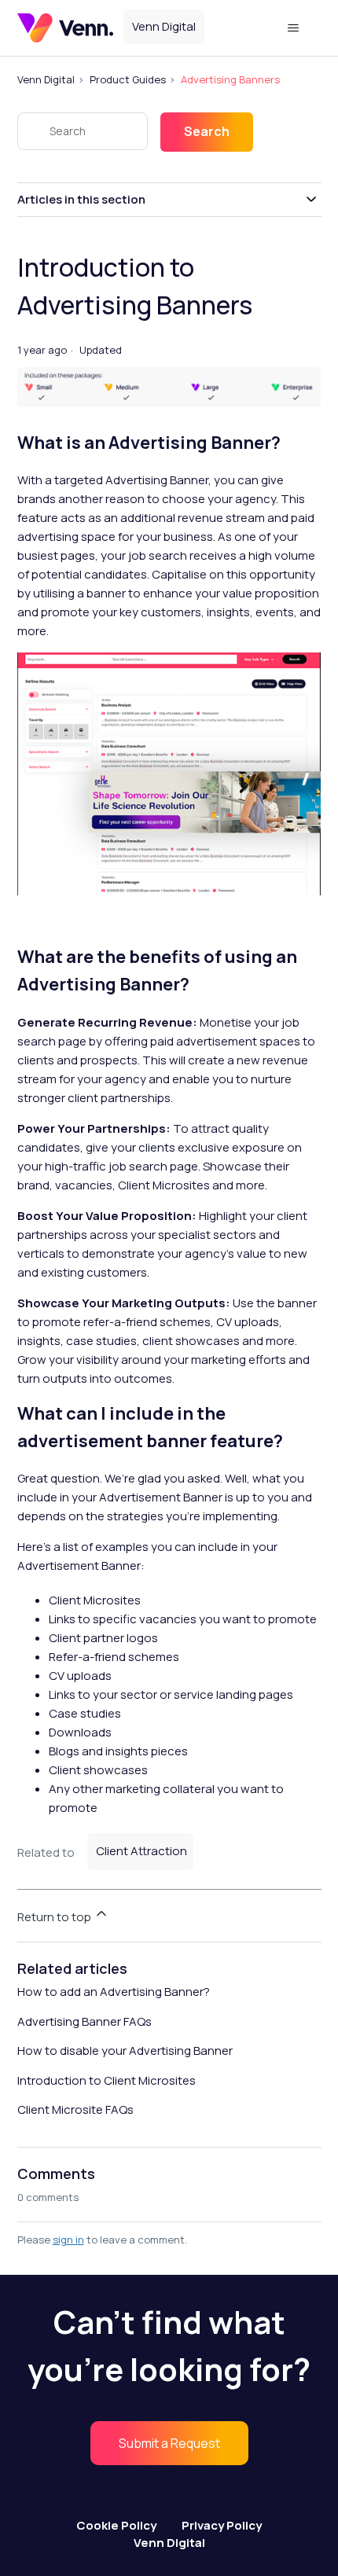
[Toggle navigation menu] (294, 28)
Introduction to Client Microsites (107, 2080)
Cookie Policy (116, 2525)
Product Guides (128, 79)
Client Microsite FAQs (75, 2109)
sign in (68, 2240)
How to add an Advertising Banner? (114, 1992)
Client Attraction (141, 1851)
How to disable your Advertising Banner (125, 2051)
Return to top (55, 1917)
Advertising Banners (230, 79)
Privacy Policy (222, 2525)
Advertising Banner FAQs (84, 2021)
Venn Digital (46, 79)
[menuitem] (169, 2443)
